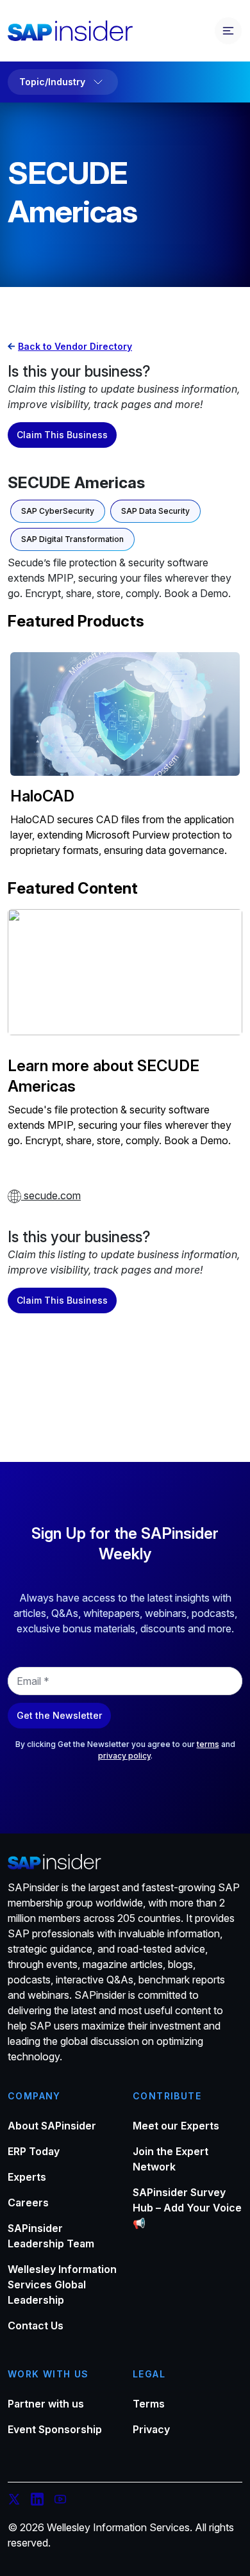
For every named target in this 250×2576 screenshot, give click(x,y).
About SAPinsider (52, 2126)
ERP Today (34, 2151)
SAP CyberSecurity (58, 511)
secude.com (51, 1195)
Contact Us (36, 2326)
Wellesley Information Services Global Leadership (62, 2285)
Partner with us (46, 2404)
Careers (28, 2203)
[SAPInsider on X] (14, 2501)
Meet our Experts (176, 2126)
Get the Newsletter (59, 1715)
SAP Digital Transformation (72, 539)
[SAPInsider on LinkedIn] (37, 2501)
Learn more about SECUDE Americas (104, 1076)
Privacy (151, 2429)
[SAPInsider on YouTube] (60, 2501)
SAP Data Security (155, 511)
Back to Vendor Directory (75, 346)
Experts (27, 2177)
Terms (149, 2404)
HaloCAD (42, 796)
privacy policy (124, 1756)
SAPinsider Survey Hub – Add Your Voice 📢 (187, 2208)
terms (208, 1744)
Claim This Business (62, 435)
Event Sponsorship (55, 2429)
